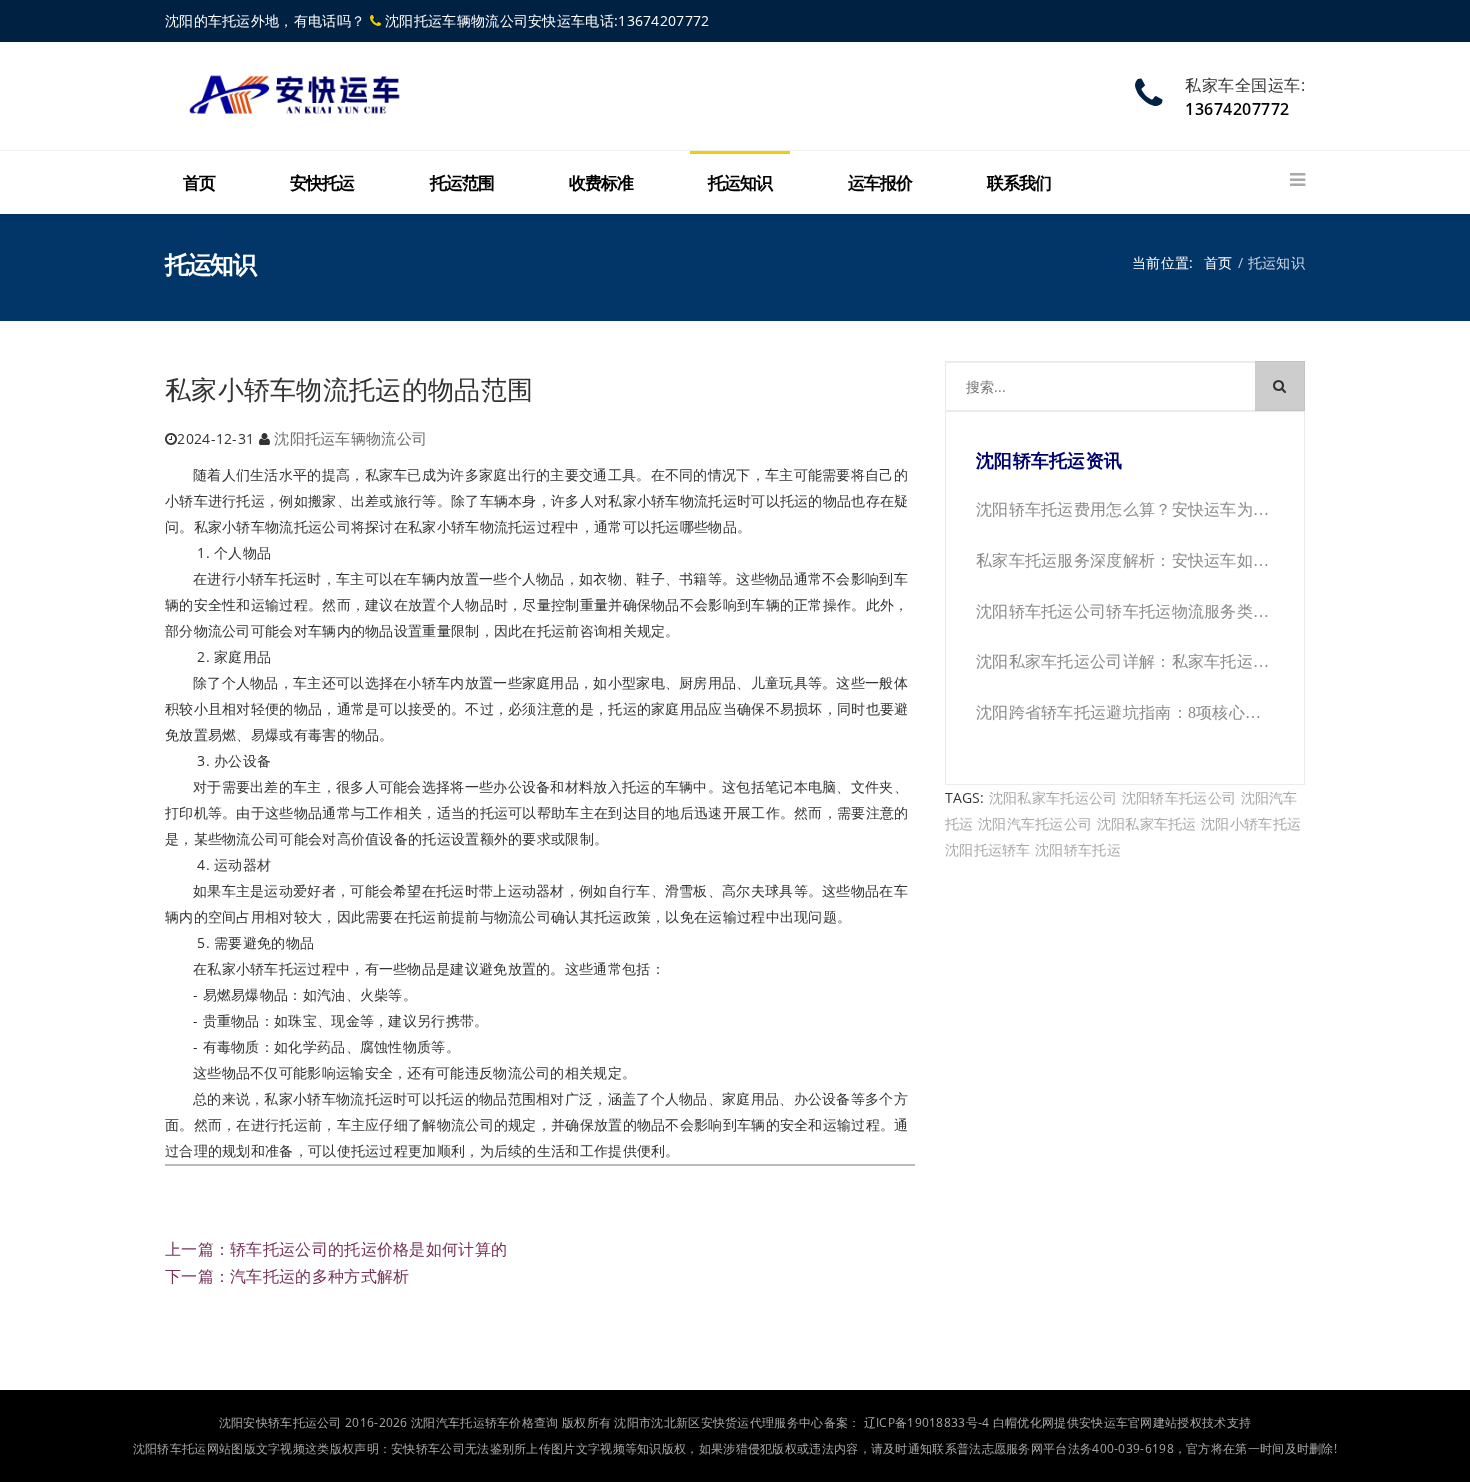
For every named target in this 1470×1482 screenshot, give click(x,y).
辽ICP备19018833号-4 (927, 1422)
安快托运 (322, 183)
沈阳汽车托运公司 (1035, 823)
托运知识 (740, 183)
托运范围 (462, 183)
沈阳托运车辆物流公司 (350, 438)
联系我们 (1019, 183)
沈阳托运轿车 (988, 849)
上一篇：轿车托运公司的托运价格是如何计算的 (336, 1249)
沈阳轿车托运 (1078, 849)
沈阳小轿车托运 (1251, 823)
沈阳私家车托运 (1147, 823)
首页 (199, 183)
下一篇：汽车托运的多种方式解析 (287, 1276)
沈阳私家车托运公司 (1053, 797)
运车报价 (880, 183)
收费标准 (601, 183)
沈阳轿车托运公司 (1179, 797)
